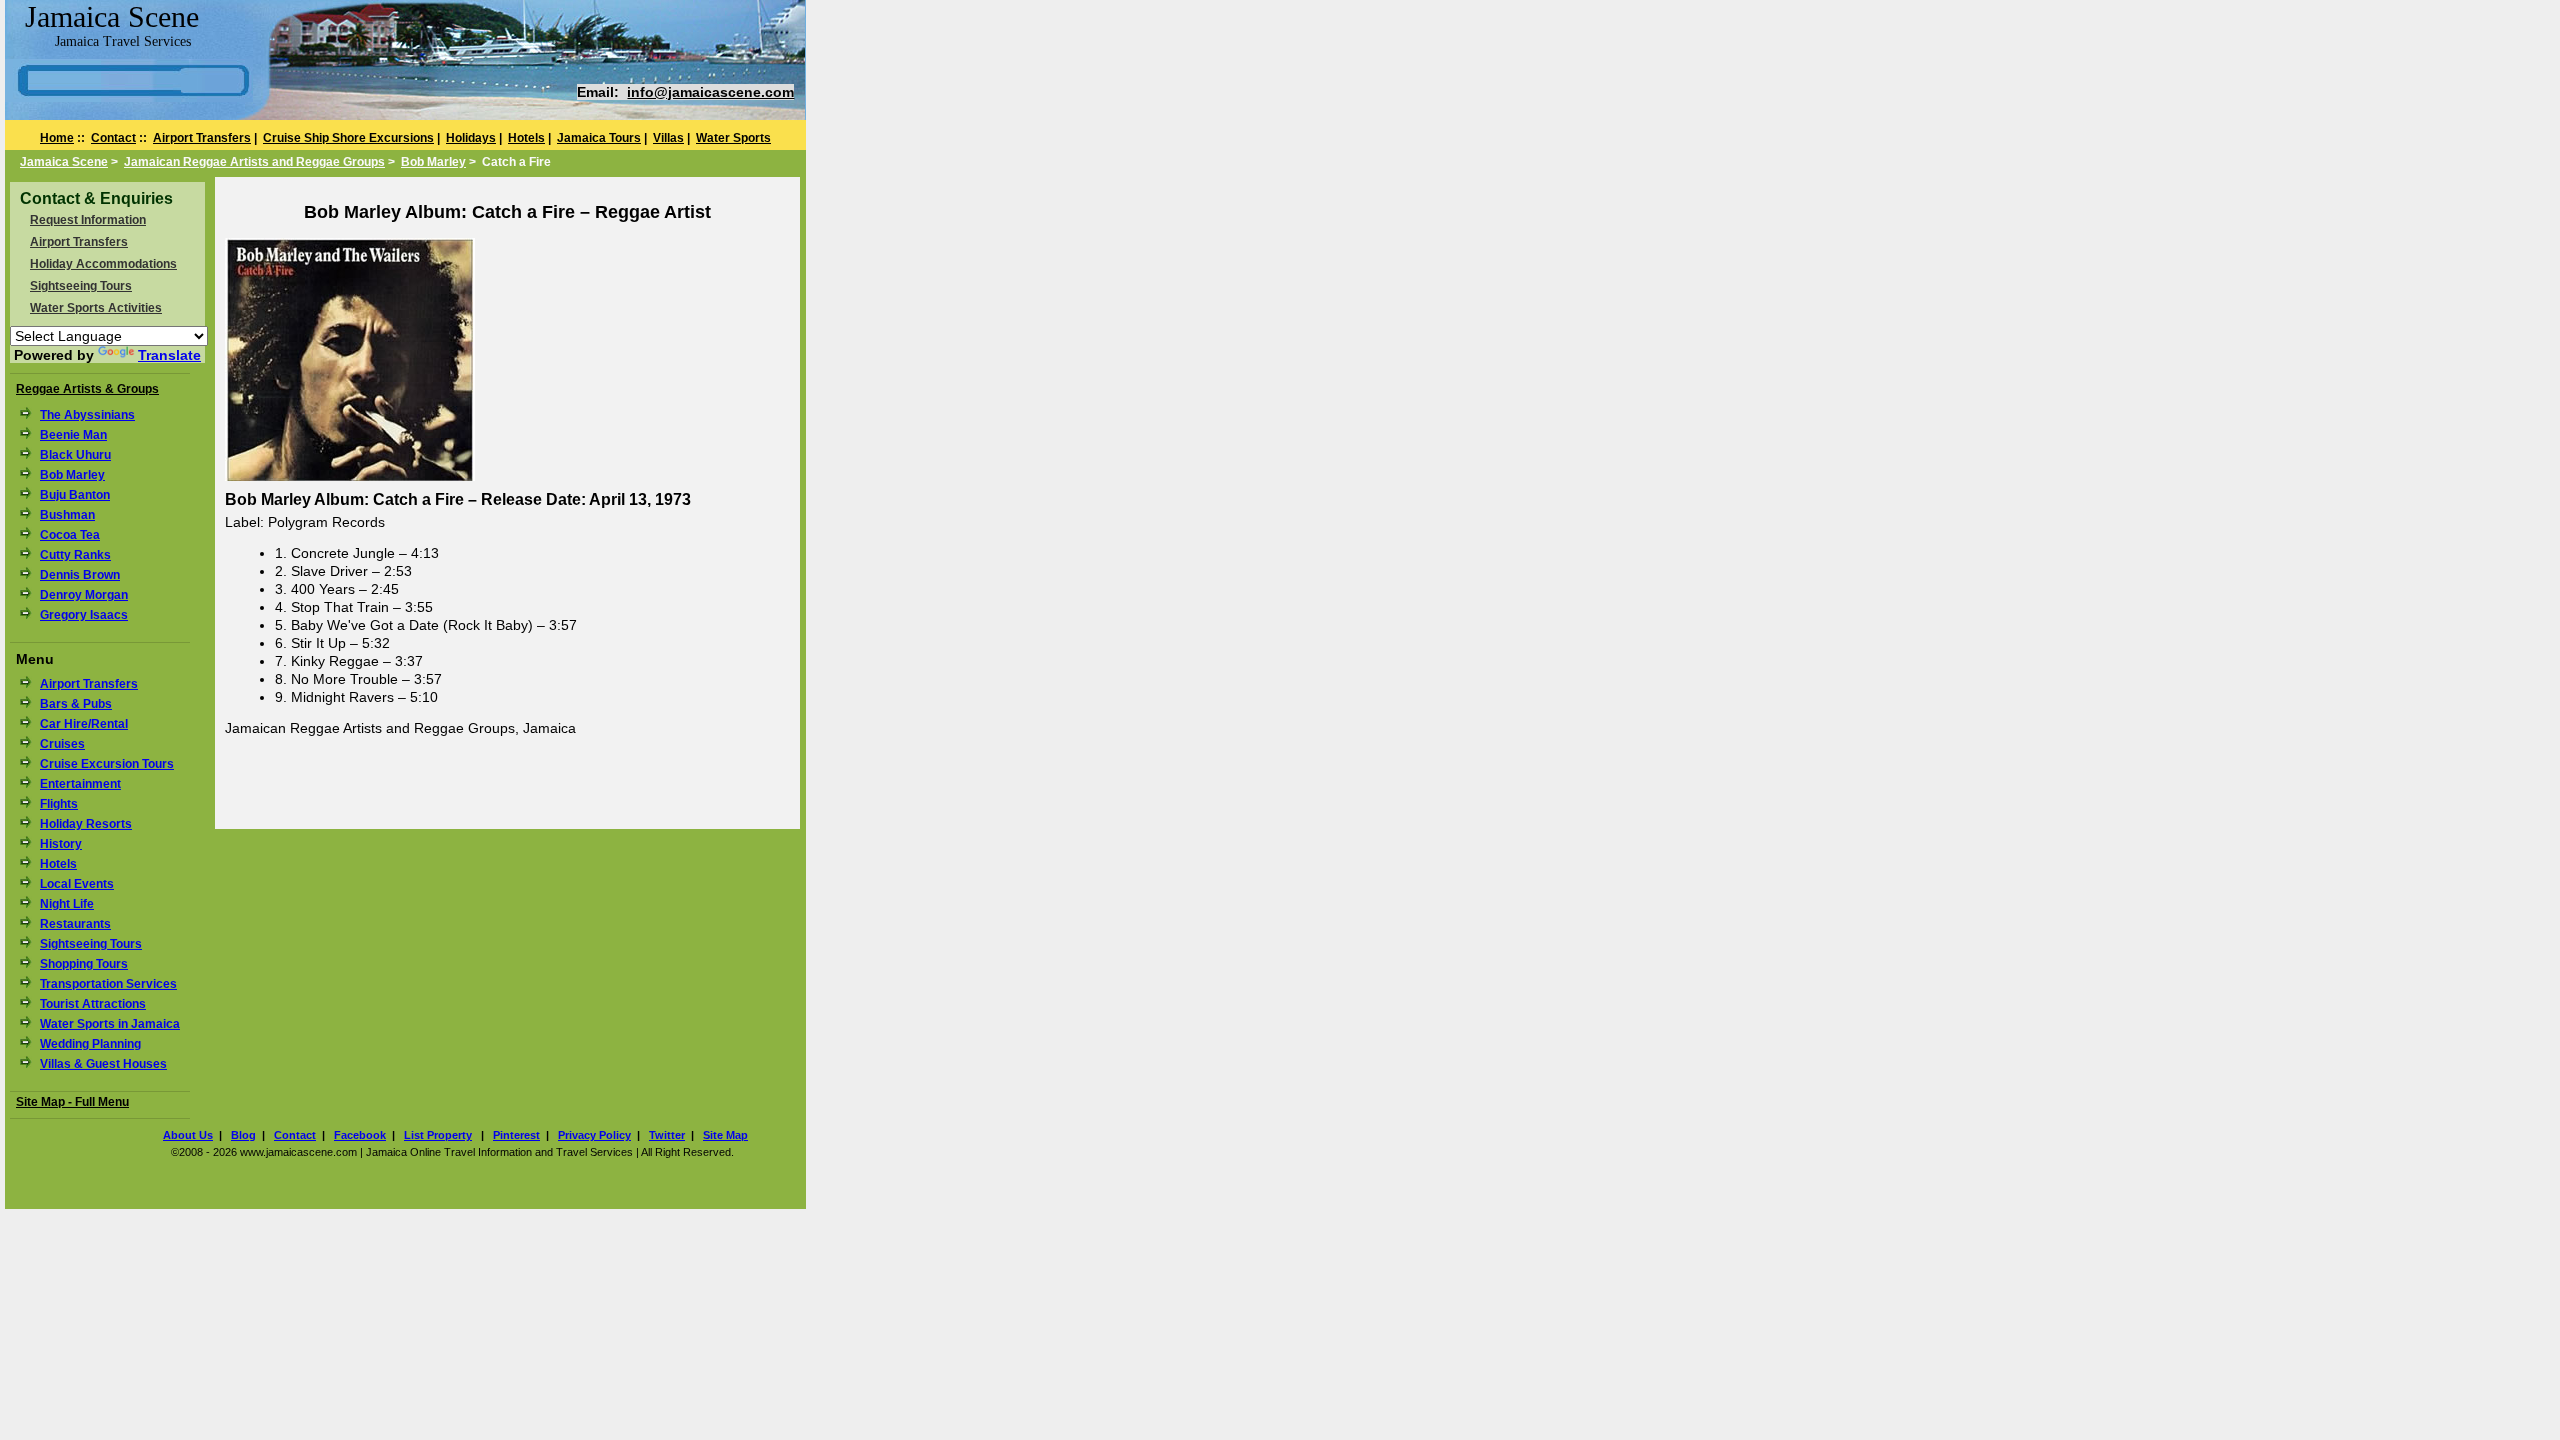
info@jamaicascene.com (710, 92)
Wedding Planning (90, 1044)
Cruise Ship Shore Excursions (348, 138)
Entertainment (80, 784)
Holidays (471, 138)
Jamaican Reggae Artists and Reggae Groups (254, 162)
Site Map (725, 1135)
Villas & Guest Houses (103, 1064)
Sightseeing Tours (81, 286)
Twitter (667, 1135)
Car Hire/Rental (84, 724)
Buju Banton (75, 495)
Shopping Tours (84, 964)
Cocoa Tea (70, 535)
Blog (243, 1135)
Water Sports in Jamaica (110, 1024)
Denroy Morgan (84, 595)
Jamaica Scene (64, 162)
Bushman (67, 515)
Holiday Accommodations (103, 264)
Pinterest (516, 1135)
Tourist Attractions (93, 1004)
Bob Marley (433, 162)
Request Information (88, 220)
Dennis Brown (80, 575)
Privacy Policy (594, 1135)
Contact (113, 138)
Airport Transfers (202, 138)
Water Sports (733, 138)
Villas (668, 138)
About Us (188, 1135)
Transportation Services (108, 984)
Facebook (360, 1135)
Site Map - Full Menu (72, 1102)
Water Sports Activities (96, 308)
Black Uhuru (75, 455)
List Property (438, 1135)
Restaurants (75, 924)
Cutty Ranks (75, 555)
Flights (59, 804)
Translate (169, 355)
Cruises (62, 744)
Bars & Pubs (76, 704)
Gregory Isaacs (84, 615)
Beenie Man (73, 435)
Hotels (526, 138)
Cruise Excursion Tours (107, 764)
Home (57, 138)
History (61, 844)
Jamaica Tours (599, 138)
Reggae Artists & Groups (87, 389)
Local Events (77, 884)
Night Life (67, 904)
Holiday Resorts (86, 824)
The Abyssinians (87, 415)
